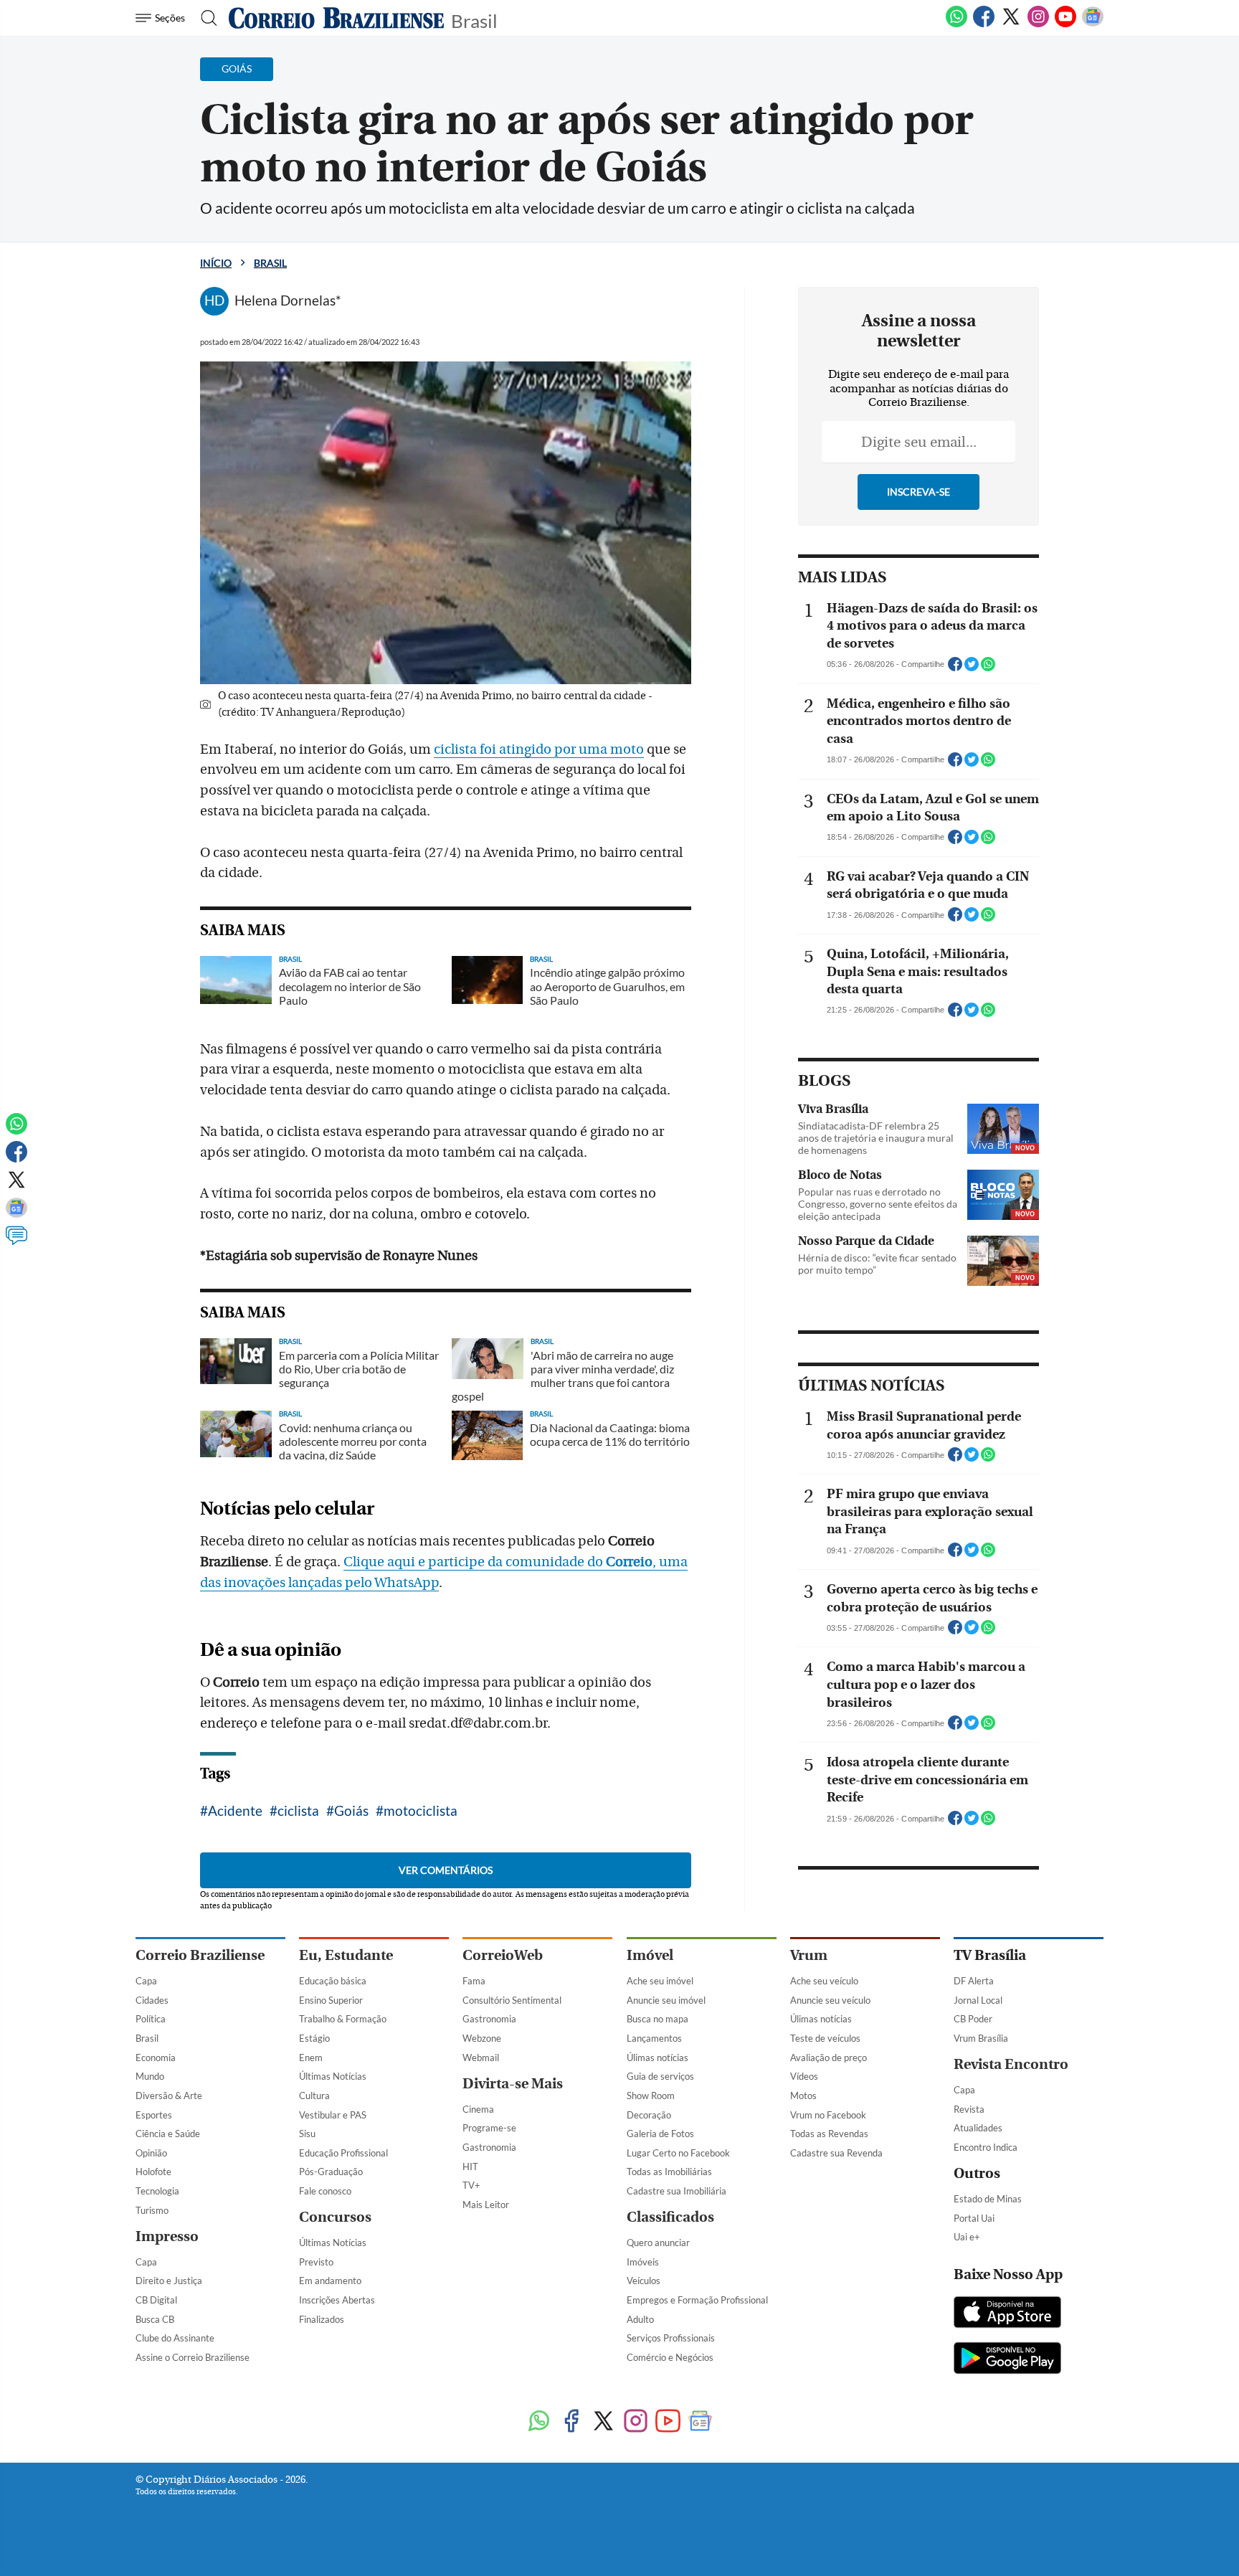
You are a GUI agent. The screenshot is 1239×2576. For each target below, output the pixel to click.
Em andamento (330, 2281)
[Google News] (1093, 24)
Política (151, 2019)
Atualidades (978, 2128)
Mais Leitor (486, 2205)
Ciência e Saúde (168, 2134)
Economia (156, 2058)
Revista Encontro (1011, 2064)
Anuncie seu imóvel (666, 2000)
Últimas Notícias (333, 2076)
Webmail (481, 2058)
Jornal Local (978, 2000)
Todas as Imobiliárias (669, 2172)
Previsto (316, 2262)
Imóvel (650, 1955)
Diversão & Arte (169, 2096)
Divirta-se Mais (513, 2084)
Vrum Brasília (981, 2038)
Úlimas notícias (658, 2058)
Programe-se (489, 2128)
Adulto (640, 2319)
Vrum (809, 1955)
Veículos (644, 2281)
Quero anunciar (658, 2243)
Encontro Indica (986, 2147)
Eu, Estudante (346, 1955)
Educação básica (333, 1981)
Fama (474, 1981)
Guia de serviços (660, 2076)
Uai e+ (967, 2237)
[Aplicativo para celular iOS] (1007, 2314)
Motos (803, 2096)
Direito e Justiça (169, 2281)
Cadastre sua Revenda (836, 2153)
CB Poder (973, 2019)
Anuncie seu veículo (830, 2000)
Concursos (335, 2217)
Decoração (649, 2115)
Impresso (167, 2236)
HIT (470, 2167)
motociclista (421, 1810)
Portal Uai (974, 2218)
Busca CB (155, 2319)
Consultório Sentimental (512, 2000)
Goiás (351, 1810)
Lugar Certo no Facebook (678, 2153)
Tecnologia (157, 2191)
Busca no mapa (658, 2019)
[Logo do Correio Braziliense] (336, 18)
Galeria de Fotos (660, 2134)
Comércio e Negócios (670, 2357)
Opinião (151, 2153)
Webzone (482, 2038)
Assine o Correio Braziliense (193, 2357)
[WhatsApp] (956, 24)
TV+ (471, 2185)
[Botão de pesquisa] (205, 18)
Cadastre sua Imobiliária (677, 2191)
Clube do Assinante (175, 2338)
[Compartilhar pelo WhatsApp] (988, 668)
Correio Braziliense (200, 1955)
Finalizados (322, 2319)
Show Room (651, 2096)
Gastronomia (489, 2019)
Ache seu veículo (824, 1981)
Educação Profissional (343, 2153)
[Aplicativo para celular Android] (1007, 2359)
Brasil (474, 20)
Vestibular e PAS (333, 2115)
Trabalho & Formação (343, 2019)
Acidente (235, 1810)
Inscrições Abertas (337, 2300)
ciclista (298, 1810)
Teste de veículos (825, 2038)
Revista (969, 2109)
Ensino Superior (331, 2000)
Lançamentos (654, 2038)
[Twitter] (1011, 24)
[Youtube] (1065, 24)
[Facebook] (984, 24)
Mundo (150, 2076)
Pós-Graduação (331, 2172)
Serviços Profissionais (671, 2338)
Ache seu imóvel (660, 1981)
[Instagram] (1038, 24)
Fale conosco (325, 2191)
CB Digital (156, 2300)
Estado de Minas (988, 2199)
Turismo (152, 2210)
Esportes (154, 2115)
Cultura (314, 2096)
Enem (311, 2058)
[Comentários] (16, 1242)
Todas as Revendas (829, 2134)
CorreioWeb (503, 1955)
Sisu (307, 2134)
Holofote (153, 2172)
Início (216, 263)
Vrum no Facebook (828, 2115)
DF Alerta (974, 1981)
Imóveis (643, 2262)
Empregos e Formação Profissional (697, 2300)
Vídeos (804, 2076)
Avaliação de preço (829, 2058)
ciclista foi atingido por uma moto (539, 749)
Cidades (152, 2000)
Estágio (314, 2038)
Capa (146, 1981)
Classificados (670, 2217)
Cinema (478, 2109)
